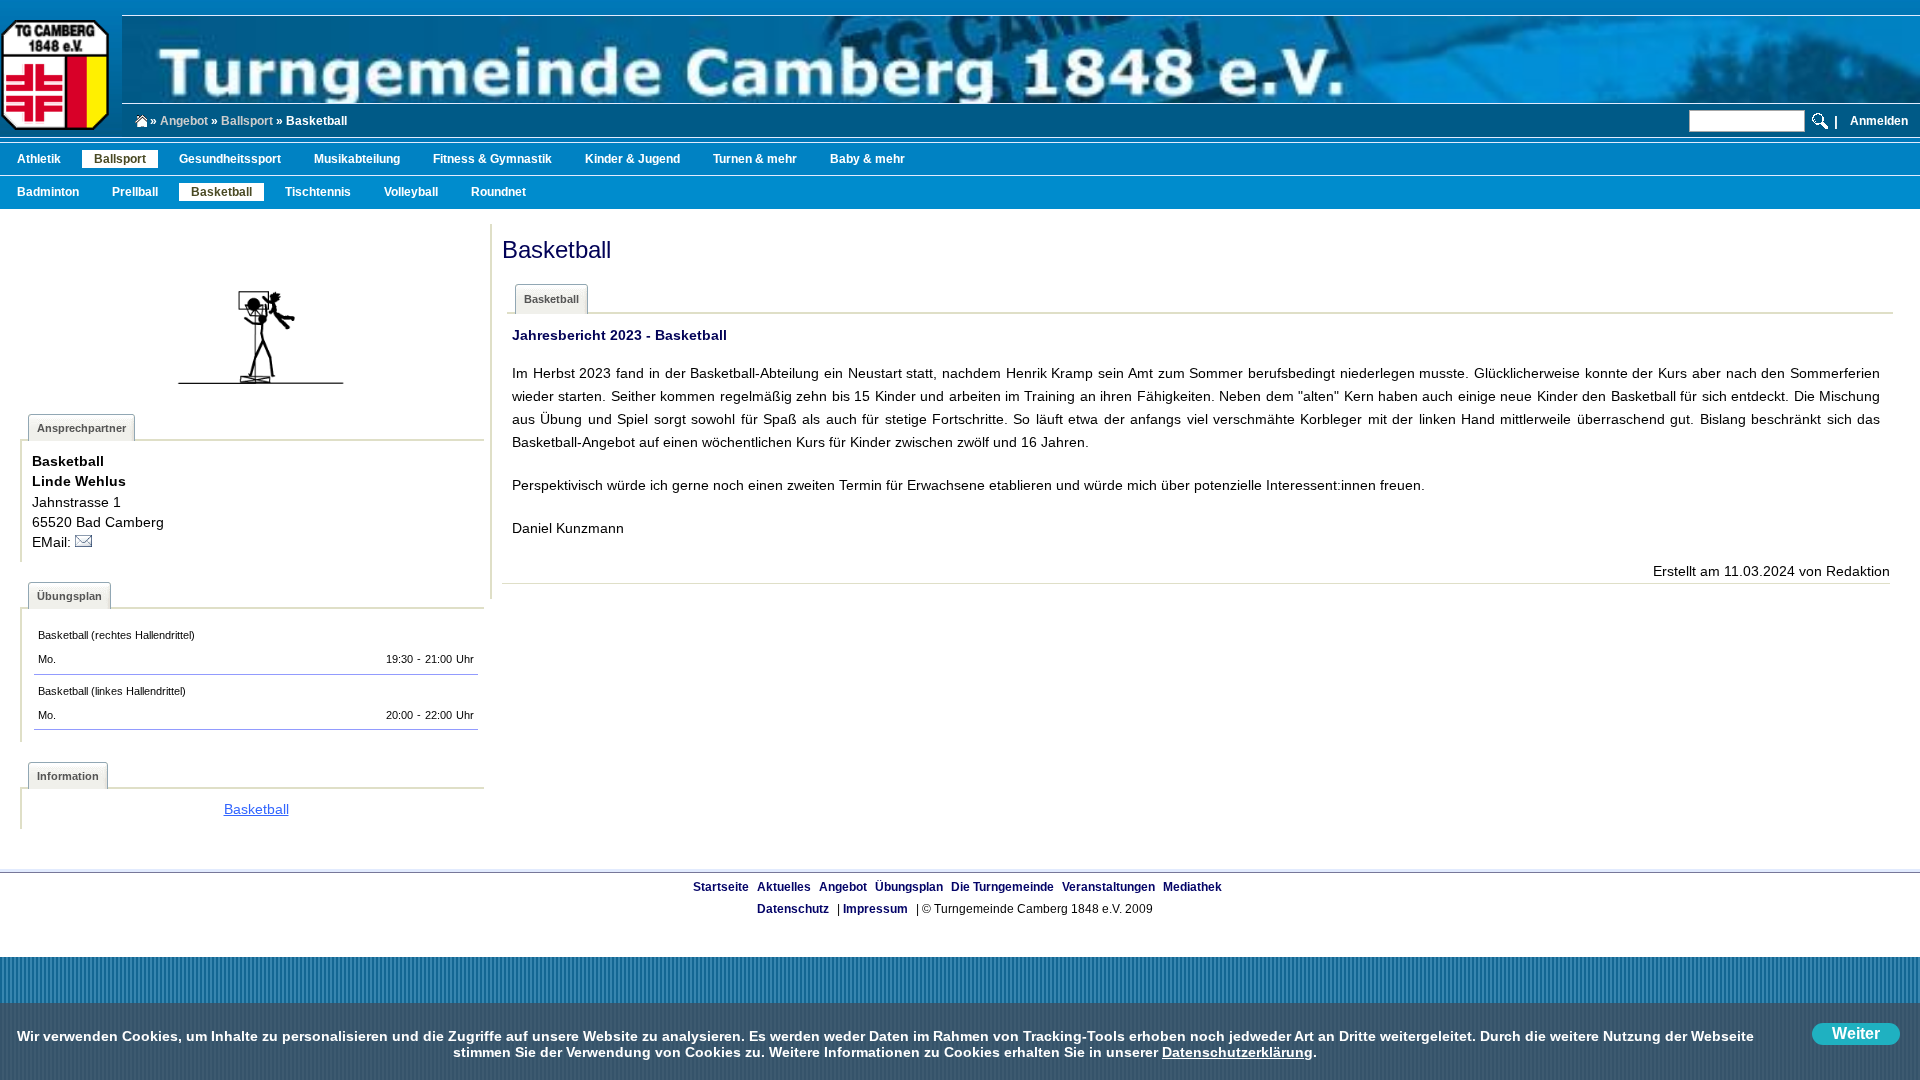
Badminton (48, 192)
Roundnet (498, 192)
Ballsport (247, 121)
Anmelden (1879, 121)
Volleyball (411, 192)
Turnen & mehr (755, 159)
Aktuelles (784, 887)
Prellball (135, 192)
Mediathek (1192, 887)
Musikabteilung (357, 159)
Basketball (221, 192)
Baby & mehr (867, 159)
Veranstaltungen (1108, 887)
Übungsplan (909, 887)
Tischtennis (318, 192)
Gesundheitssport (230, 159)
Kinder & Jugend (632, 159)
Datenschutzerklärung (1237, 1052)
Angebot (184, 121)
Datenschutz (793, 909)
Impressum (875, 909)
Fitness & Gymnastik (492, 159)
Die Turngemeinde (1002, 887)
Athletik (39, 159)
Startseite (721, 887)
